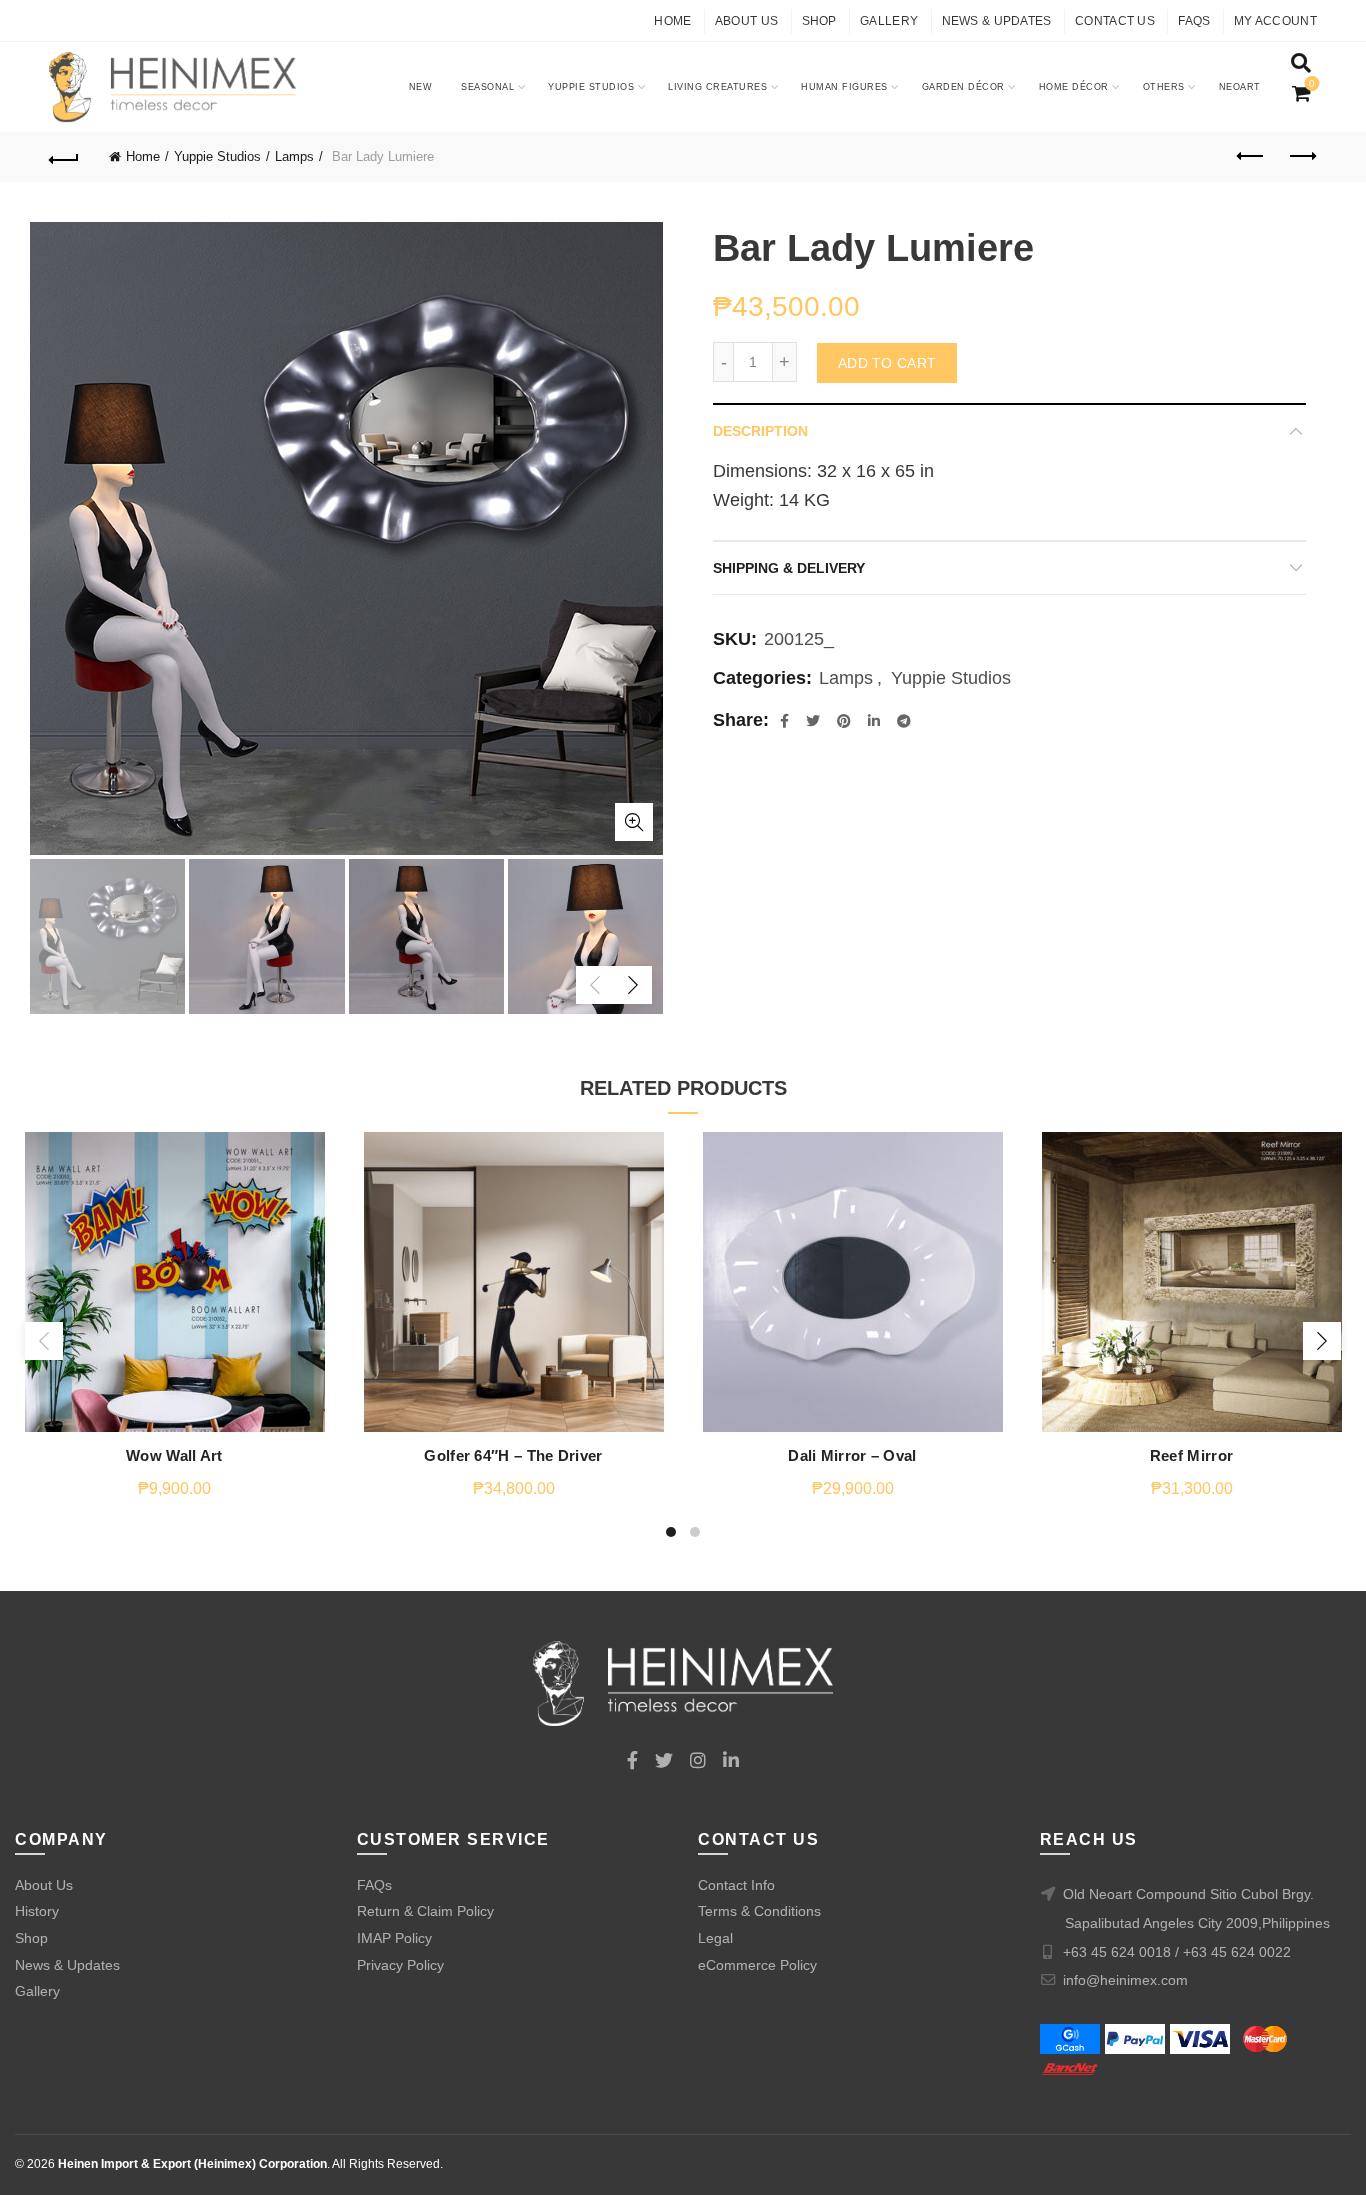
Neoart (1240, 87)
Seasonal (487, 87)
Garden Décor (963, 87)
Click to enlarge (634, 822)
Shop (819, 21)
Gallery (889, 21)
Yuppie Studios (591, 87)
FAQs (1194, 21)
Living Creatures (717, 87)
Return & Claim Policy (425, 1911)
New (421, 87)
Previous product (1252, 157)
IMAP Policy (394, 1938)
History (37, 1911)
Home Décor (1074, 87)
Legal (715, 1938)
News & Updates (997, 21)
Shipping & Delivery (789, 568)
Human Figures (844, 87)
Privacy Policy (400, 1965)
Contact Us (1115, 21)
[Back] (64, 157)
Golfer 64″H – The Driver (513, 1455)
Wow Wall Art (174, 1455)
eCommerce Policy (757, 1965)
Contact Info (736, 1885)
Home (672, 21)
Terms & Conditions (759, 1911)
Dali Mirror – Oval (852, 1455)
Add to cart (887, 363)
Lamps (294, 156)
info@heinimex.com (1125, 1980)
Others (1164, 87)
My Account (1275, 21)
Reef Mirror (1191, 1455)
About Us (746, 21)
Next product (1302, 157)
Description (760, 431)
